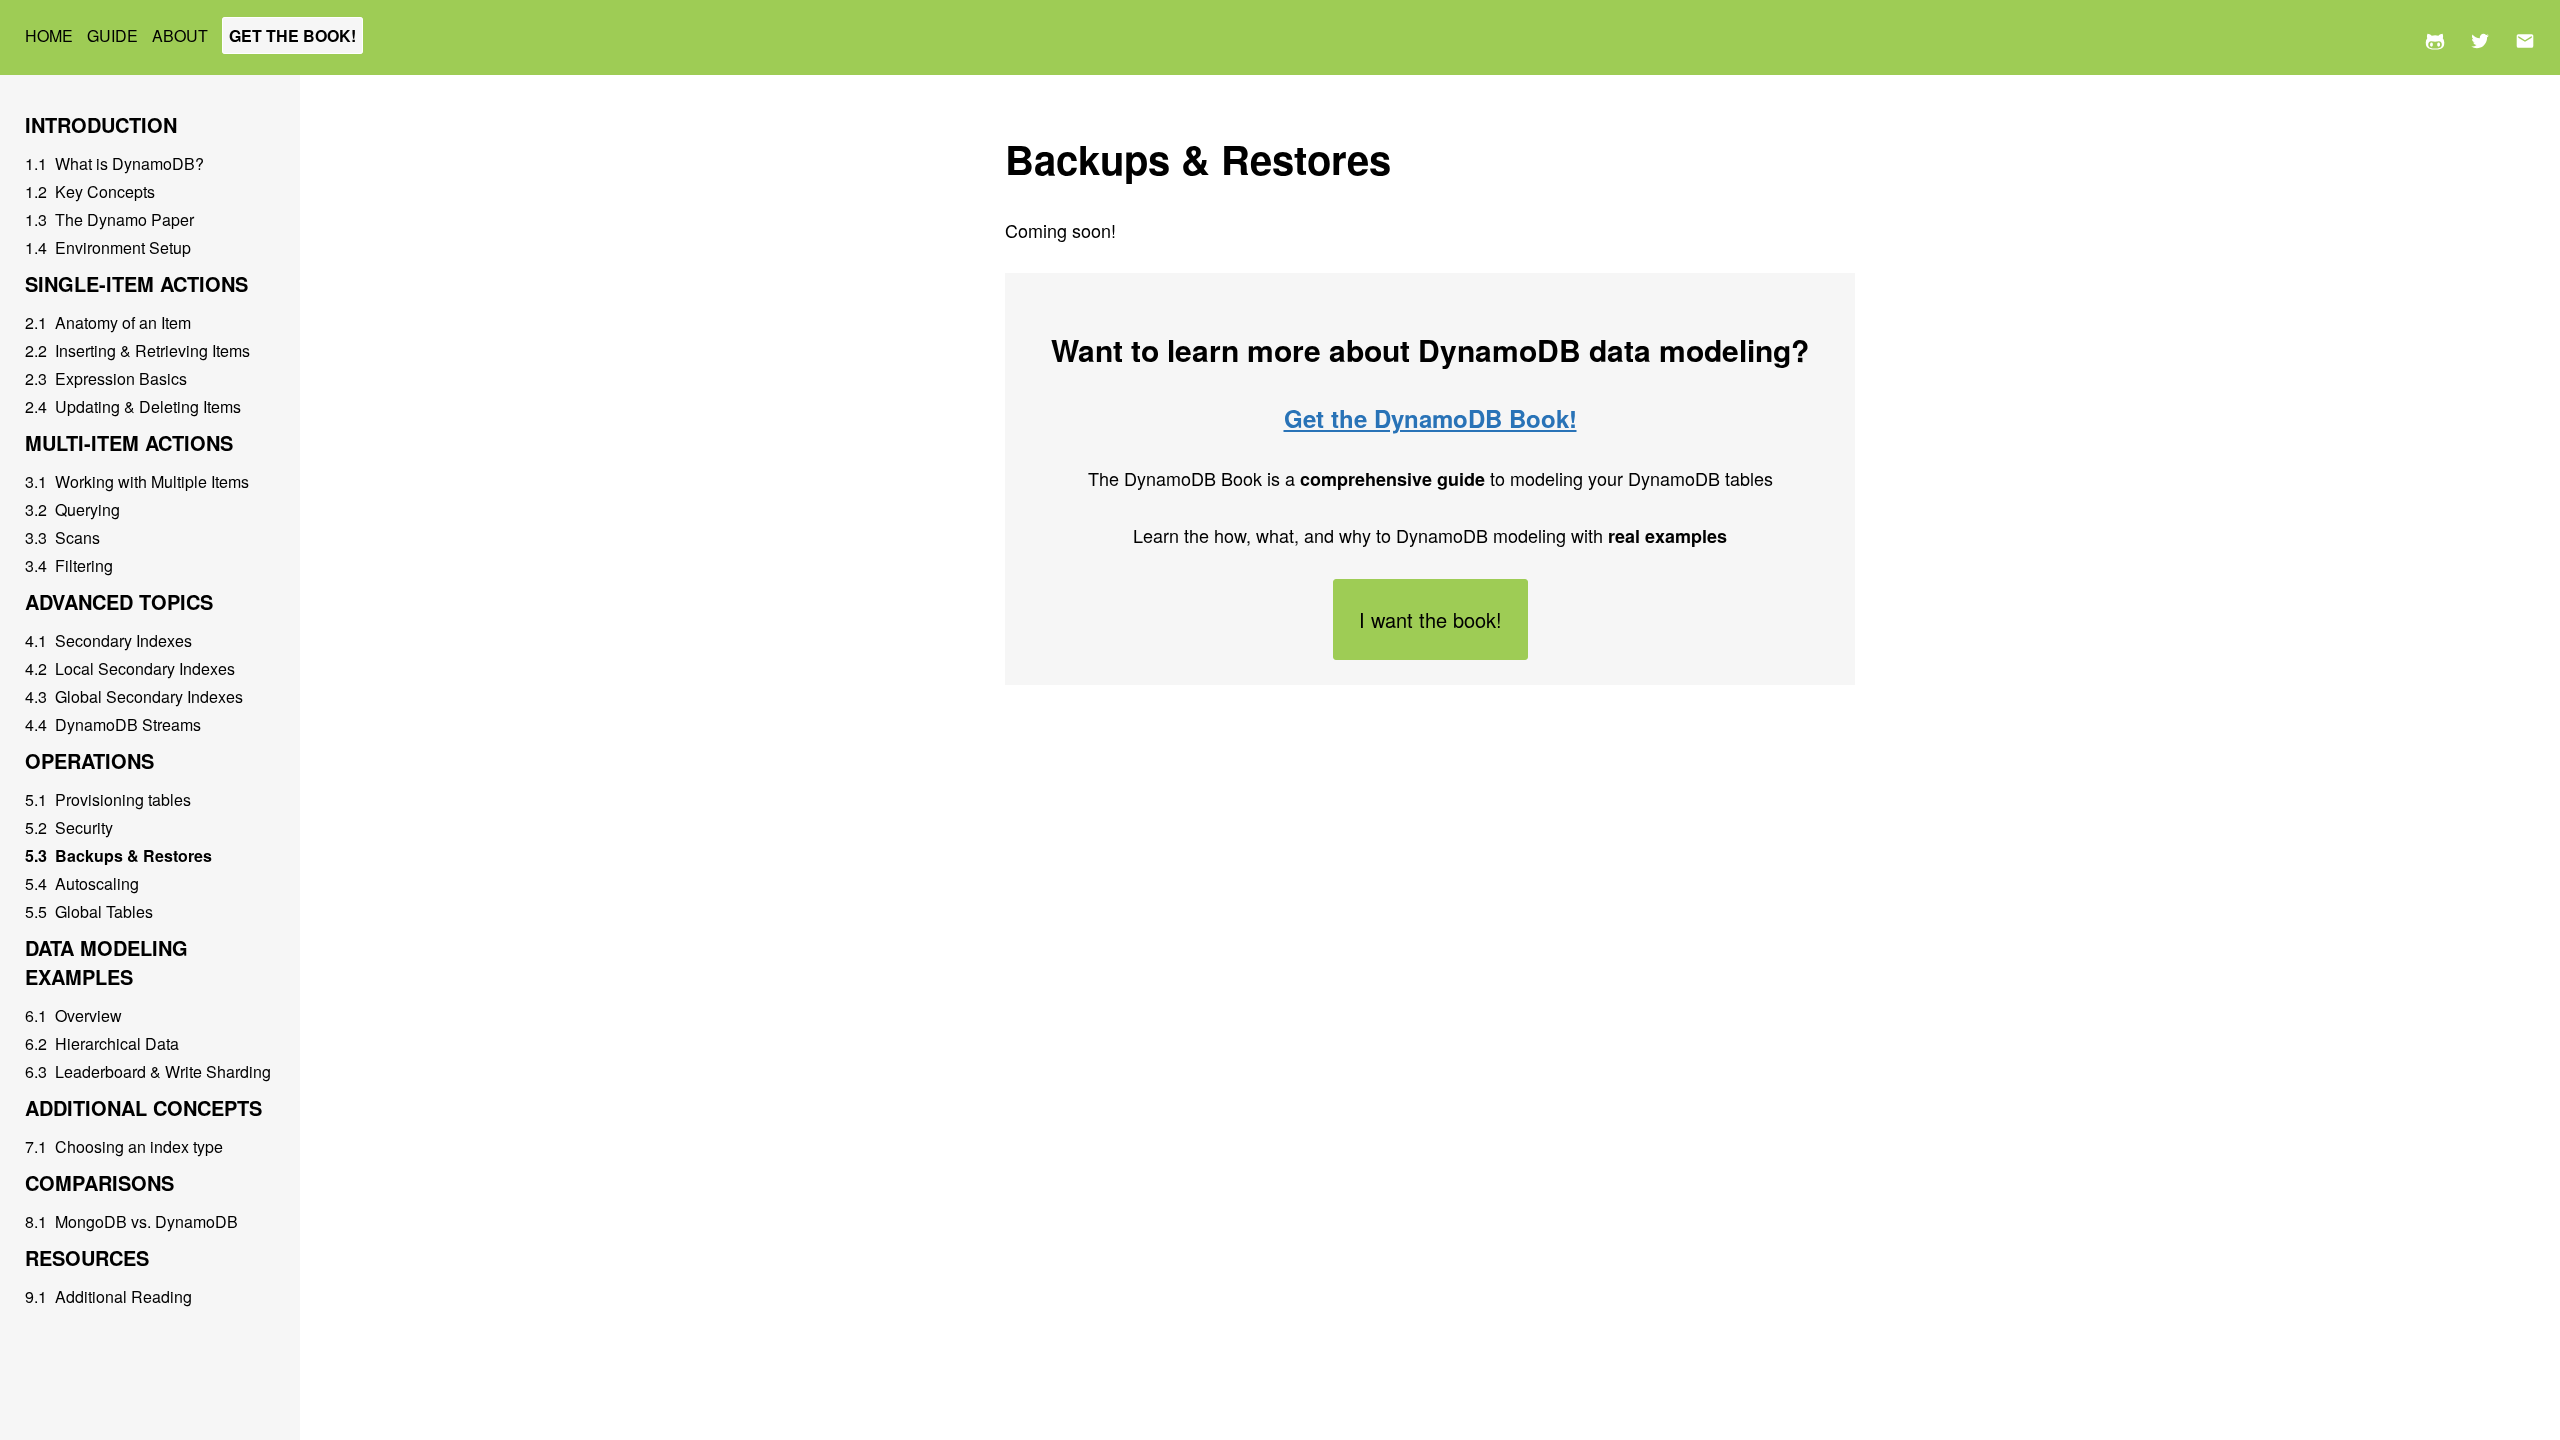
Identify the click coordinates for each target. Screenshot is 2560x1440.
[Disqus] (1430, 964)
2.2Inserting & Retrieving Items (137, 350)
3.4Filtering (69, 565)
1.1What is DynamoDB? (114, 163)
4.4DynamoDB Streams (113, 724)
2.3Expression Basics (106, 378)
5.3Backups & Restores (118, 855)
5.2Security (69, 827)
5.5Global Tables (89, 911)
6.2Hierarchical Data (102, 1043)
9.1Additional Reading (108, 1296)
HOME (51, 35)
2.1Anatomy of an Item (108, 322)
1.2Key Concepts (90, 191)
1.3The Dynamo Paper (109, 219)
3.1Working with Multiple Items (137, 481)
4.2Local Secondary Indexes (130, 668)
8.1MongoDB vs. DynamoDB (131, 1221)
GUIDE (114, 35)
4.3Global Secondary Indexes (134, 696)
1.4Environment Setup (108, 247)
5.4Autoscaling (82, 883)
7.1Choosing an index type (124, 1146)
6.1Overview (73, 1015)
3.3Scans (62, 537)
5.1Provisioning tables (108, 799)
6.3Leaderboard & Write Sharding (148, 1071)
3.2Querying (72, 509)
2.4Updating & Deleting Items (133, 406)
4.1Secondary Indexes (108, 640)
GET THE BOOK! (292, 35)
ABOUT (182, 35)
